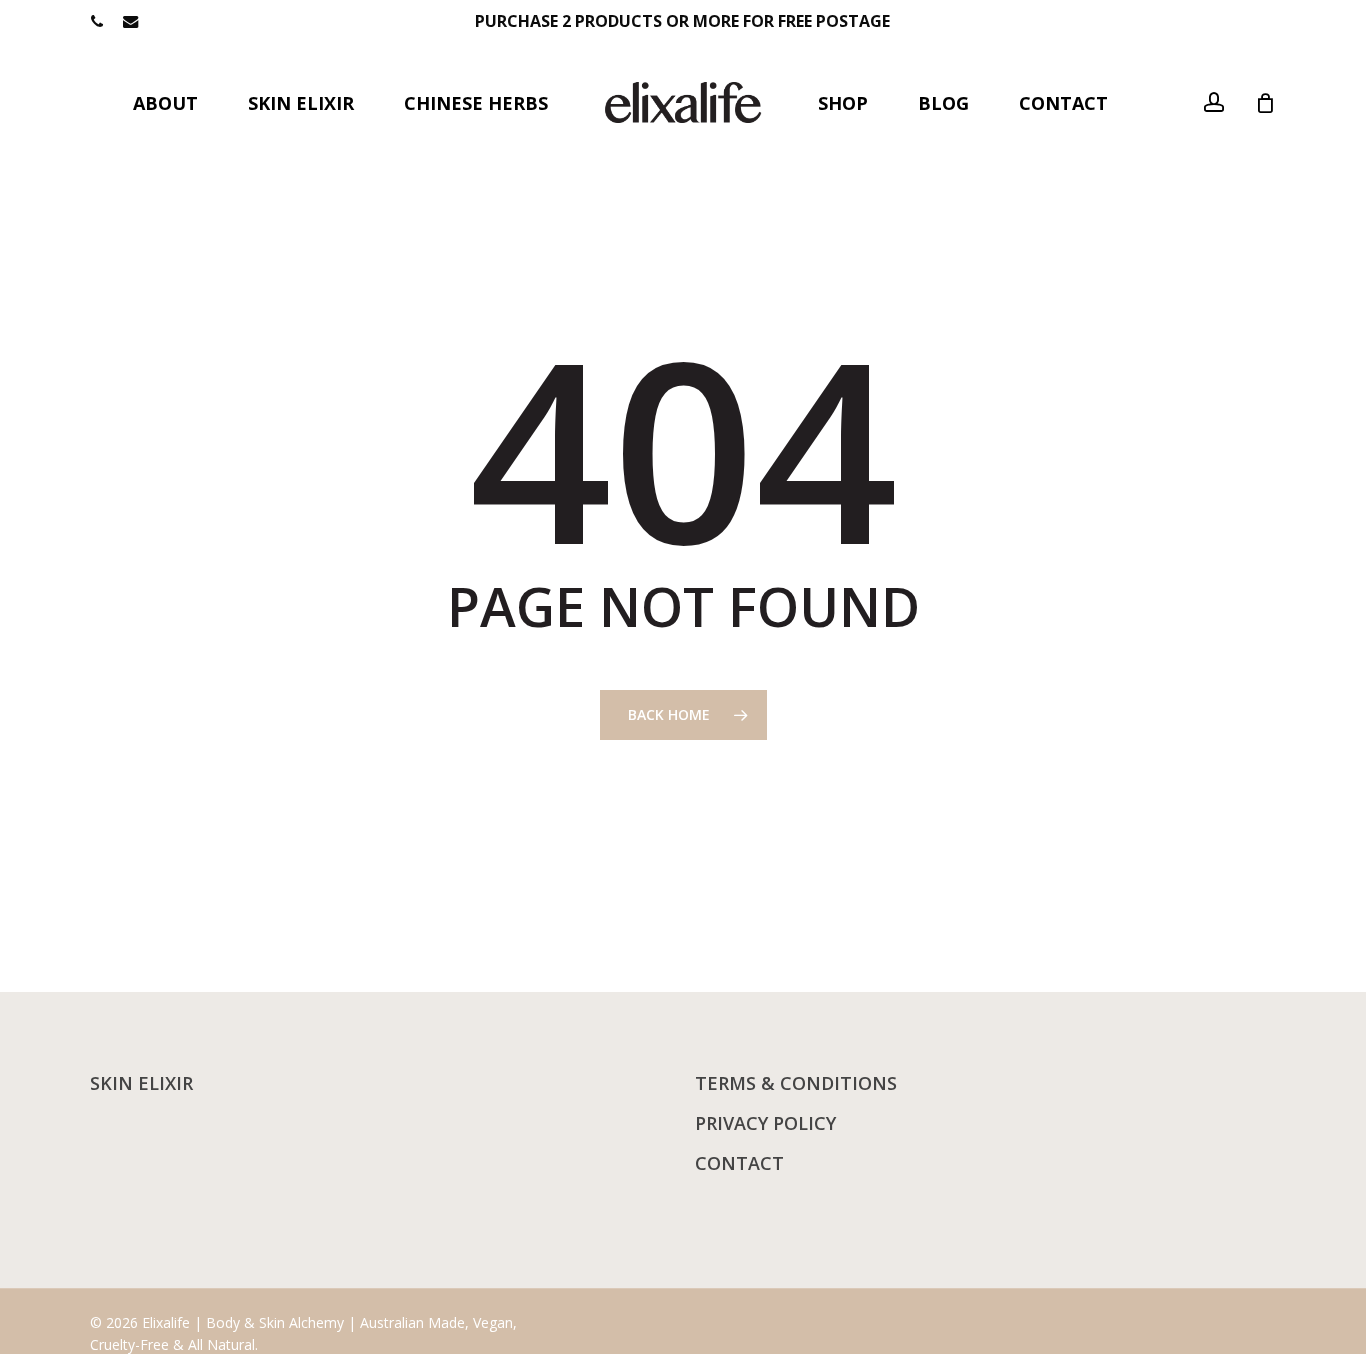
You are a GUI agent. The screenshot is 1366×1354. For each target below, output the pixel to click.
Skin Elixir (141, 1083)
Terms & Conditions (796, 1083)
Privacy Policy (765, 1123)
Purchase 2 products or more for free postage (682, 21)
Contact (739, 1163)
